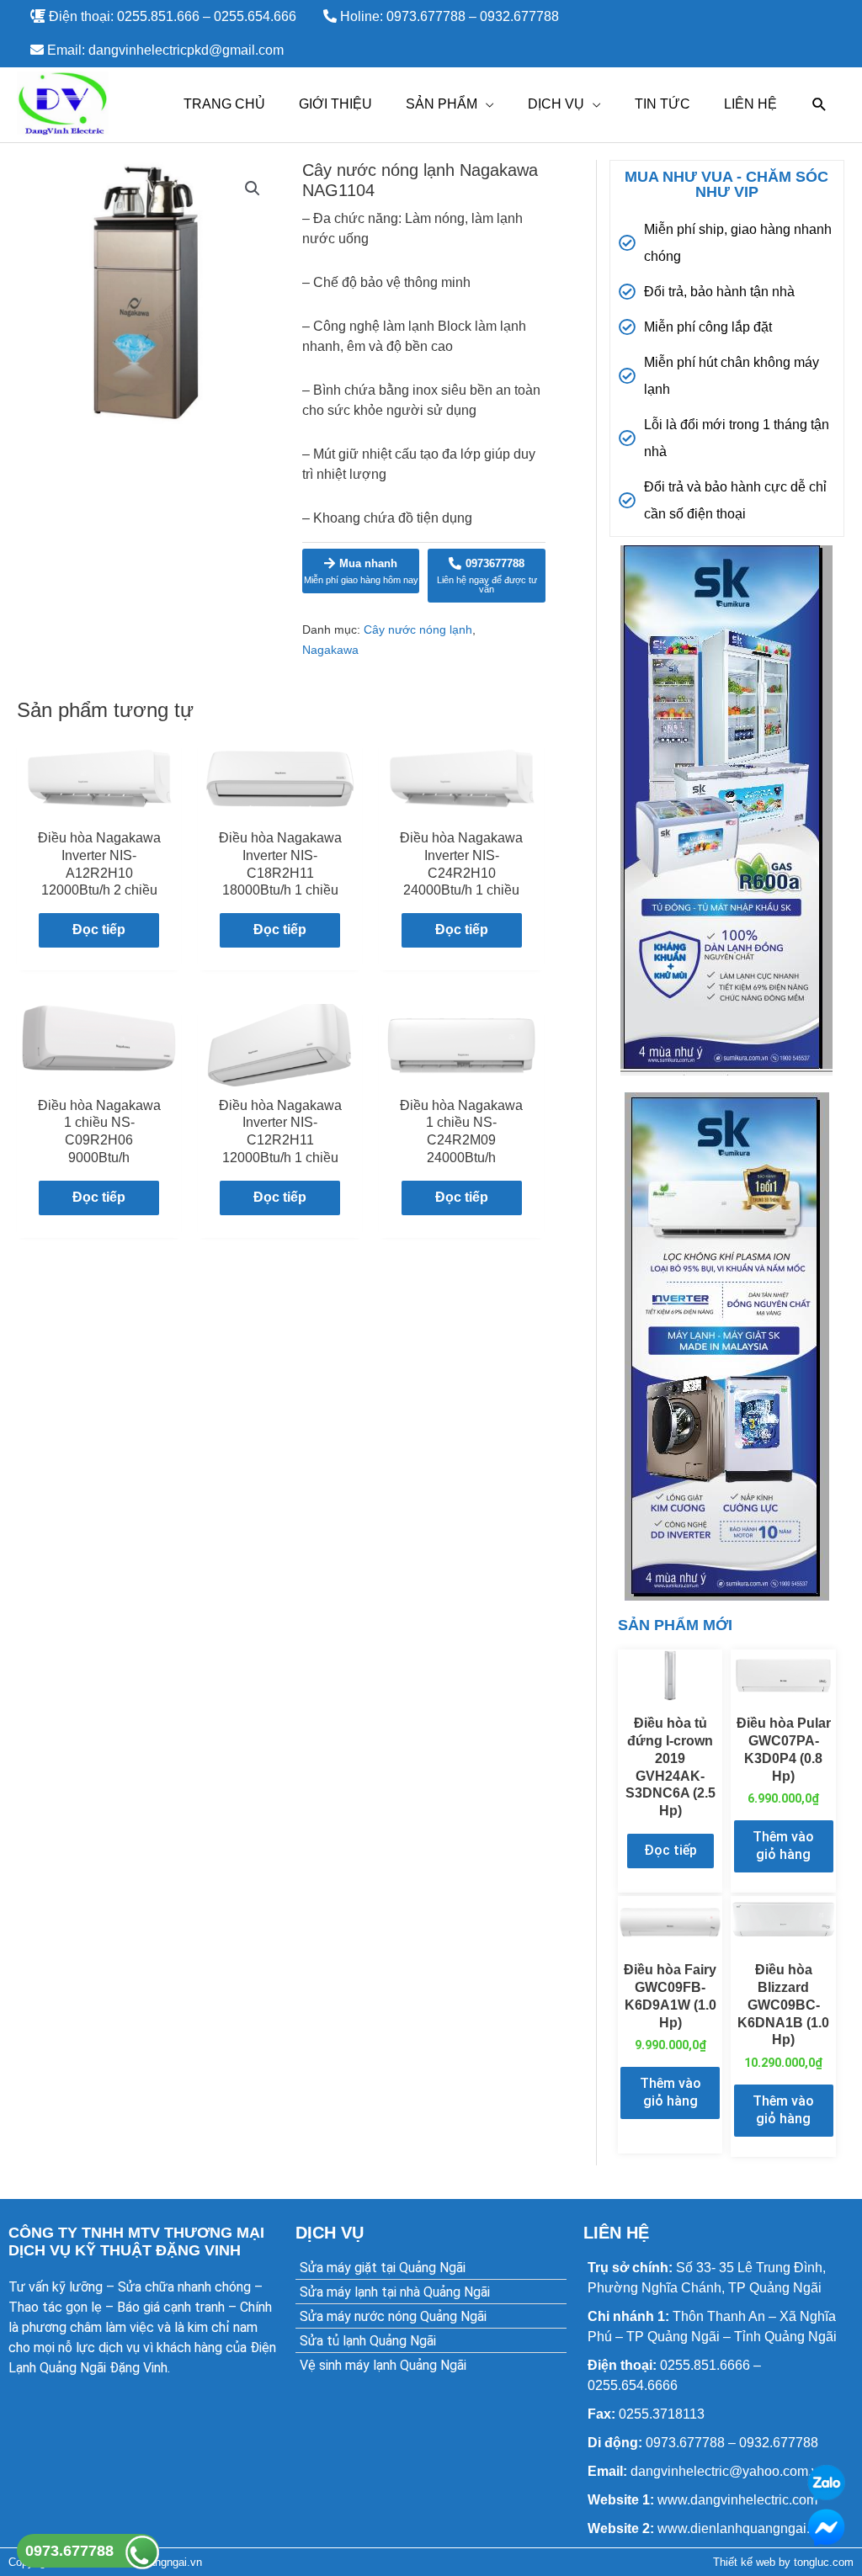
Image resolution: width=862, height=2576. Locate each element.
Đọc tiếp (99, 929)
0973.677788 (69, 2551)
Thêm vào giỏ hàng (783, 1846)
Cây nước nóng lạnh (418, 629)
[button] (253, 189)
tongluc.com (824, 2562)
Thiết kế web (744, 2562)
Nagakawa (330, 650)
